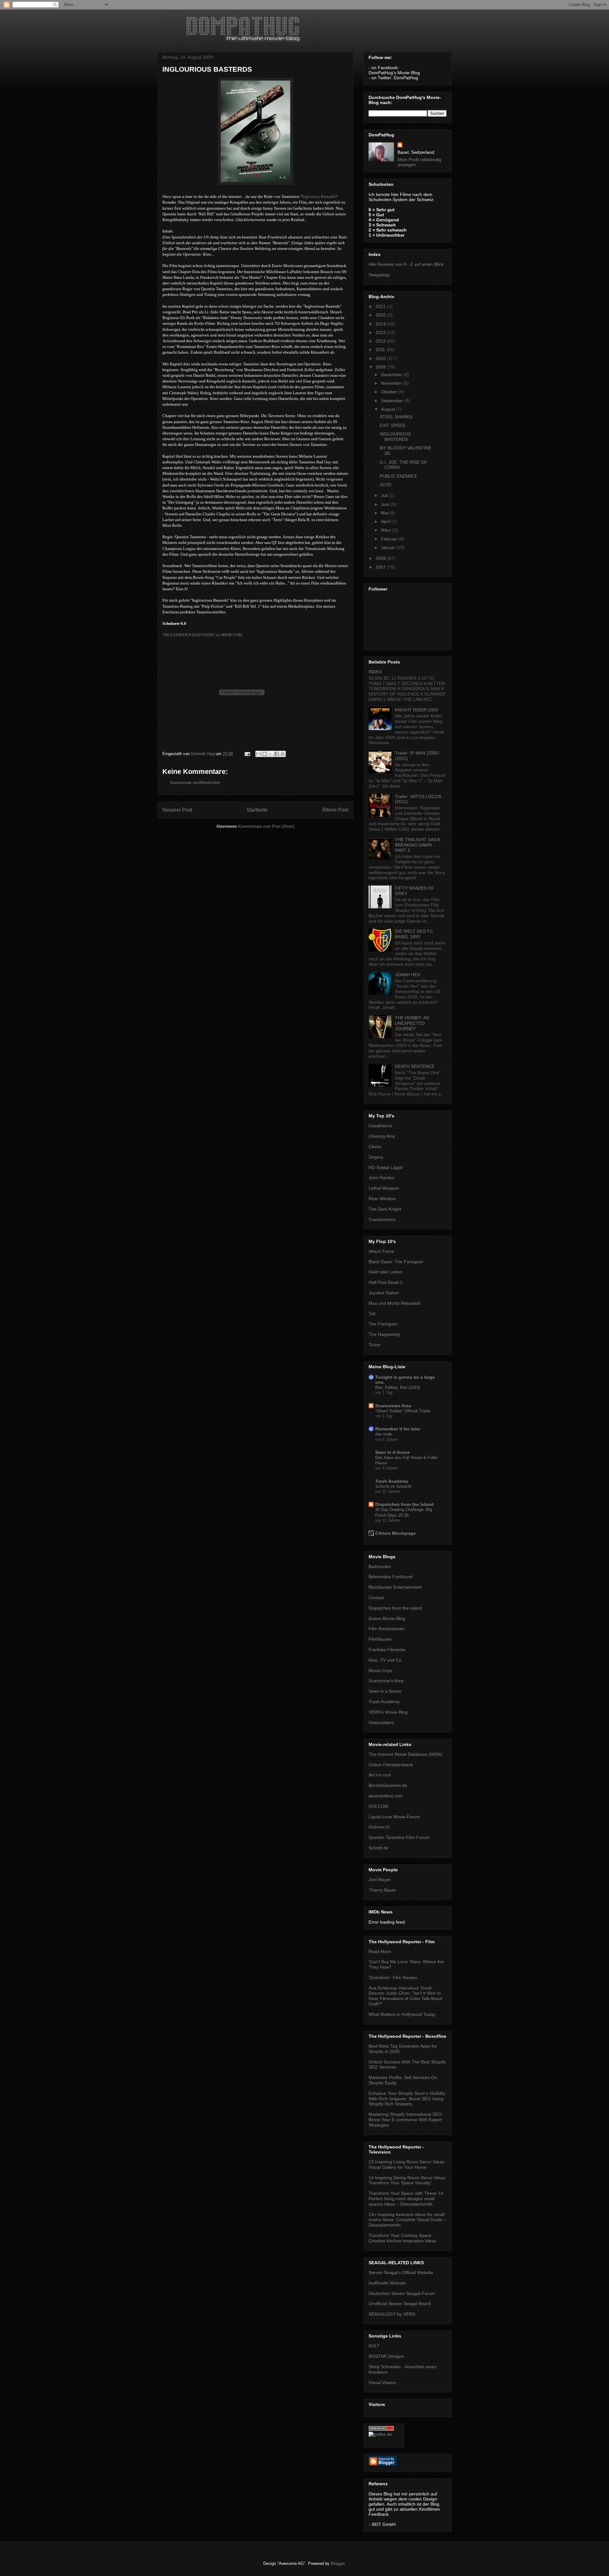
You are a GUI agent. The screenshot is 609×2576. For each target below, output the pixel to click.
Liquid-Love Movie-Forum (394, 1817)
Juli (385, 495)
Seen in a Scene (385, 1691)
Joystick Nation (384, 1293)
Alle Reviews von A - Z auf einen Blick (406, 264)
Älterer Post (335, 810)
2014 (381, 324)
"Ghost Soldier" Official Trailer (403, 1411)
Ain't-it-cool (380, 1775)
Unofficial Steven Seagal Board (400, 2304)
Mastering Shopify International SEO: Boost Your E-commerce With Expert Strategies (406, 2120)
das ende (384, 1434)
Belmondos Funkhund (391, 1577)
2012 (381, 341)
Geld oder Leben (386, 1272)
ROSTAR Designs (386, 2356)
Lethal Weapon (384, 1188)
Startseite (257, 810)
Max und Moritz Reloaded (394, 1303)
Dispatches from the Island (404, 1504)
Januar (389, 547)
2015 (381, 315)
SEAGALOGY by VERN (392, 2314)
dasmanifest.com (386, 1796)
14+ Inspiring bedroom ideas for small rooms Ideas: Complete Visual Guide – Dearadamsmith (407, 2220)
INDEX (375, 672)
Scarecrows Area (393, 1406)
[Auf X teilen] (271, 754)
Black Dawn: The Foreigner (396, 1262)
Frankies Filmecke (387, 1650)
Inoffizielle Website (387, 2283)
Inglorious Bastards (319, 196)
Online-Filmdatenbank (391, 1765)
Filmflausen (380, 1639)
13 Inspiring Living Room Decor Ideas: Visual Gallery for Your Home (407, 2164)
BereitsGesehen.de (388, 1785)
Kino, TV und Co (385, 1660)
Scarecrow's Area (386, 1681)
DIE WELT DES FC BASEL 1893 (414, 934)
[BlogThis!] (265, 754)
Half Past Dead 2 (386, 1282)
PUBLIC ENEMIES (398, 476)
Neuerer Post (177, 810)
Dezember (392, 375)
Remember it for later (398, 1429)
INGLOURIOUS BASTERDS (395, 437)
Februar (390, 539)
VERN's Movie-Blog (388, 1712)
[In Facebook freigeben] (277, 754)
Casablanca (380, 1126)
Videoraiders (381, 1723)
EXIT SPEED (393, 425)
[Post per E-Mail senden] (247, 754)
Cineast (376, 1598)
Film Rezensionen (387, 1629)
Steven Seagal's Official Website (401, 2272)
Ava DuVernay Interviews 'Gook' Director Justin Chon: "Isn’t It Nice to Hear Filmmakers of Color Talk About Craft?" (405, 1996)
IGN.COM (378, 1806)
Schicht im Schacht (393, 1486)
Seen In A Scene (393, 1452)
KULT (374, 2346)
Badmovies (380, 1566)
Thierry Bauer (382, 1890)
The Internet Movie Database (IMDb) (406, 1754)
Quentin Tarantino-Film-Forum (399, 1837)
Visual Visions (382, 2383)
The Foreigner (383, 1324)
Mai (385, 513)
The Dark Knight (385, 1209)
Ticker (375, 1345)
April (386, 521)
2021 (381, 306)
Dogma (376, 1157)
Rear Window (382, 1199)
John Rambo (381, 1178)
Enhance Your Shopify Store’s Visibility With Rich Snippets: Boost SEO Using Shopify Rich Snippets (407, 2099)
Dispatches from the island (395, 1608)
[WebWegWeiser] (380, 2434)
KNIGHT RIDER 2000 (416, 710)
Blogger (338, 2563)
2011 (381, 350)
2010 (381, 358)
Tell (372, 1314)
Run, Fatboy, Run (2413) (398, 1387)
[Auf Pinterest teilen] (283, 754)
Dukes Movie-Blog (387, 1618)
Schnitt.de (379, 1848)
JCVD (385, 485)
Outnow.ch (379, 1827)
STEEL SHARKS (396, 417)
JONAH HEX (407, 975)
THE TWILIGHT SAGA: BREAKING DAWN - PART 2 (418, 845)
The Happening (384, 1334)
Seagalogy (379, 275)
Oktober (390, 392)
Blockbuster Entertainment (395, 1587)
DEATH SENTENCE (415, 1066)
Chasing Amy (382, 1136)
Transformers (382, 1219)
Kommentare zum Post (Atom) (266, 826)
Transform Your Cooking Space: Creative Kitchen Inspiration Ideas (402, 2238)
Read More (380, 1952)
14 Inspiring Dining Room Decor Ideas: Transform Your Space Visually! (407, 2180)
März (387, 530)
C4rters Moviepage (396, 1533)
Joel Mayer (380, 1880)
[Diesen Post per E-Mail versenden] (259, 754)
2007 (381, 567)
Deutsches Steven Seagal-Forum (402, 2293)
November (392, 383)
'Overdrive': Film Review (393, 1978)
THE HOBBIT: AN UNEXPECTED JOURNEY (412, 1023)
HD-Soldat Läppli (386, 1167)
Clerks (375, 1147)
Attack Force (381, 1251)
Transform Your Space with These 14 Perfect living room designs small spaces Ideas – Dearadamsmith (406, 2199)
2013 (381, 332)
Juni (386, 504)
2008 (381, 558)
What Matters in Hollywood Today (402, 2014)
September (393, 401)
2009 (381, 367)
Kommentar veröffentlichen (195, 783)
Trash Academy (392, 1481)
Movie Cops (380, 1670)
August (389, 409)
